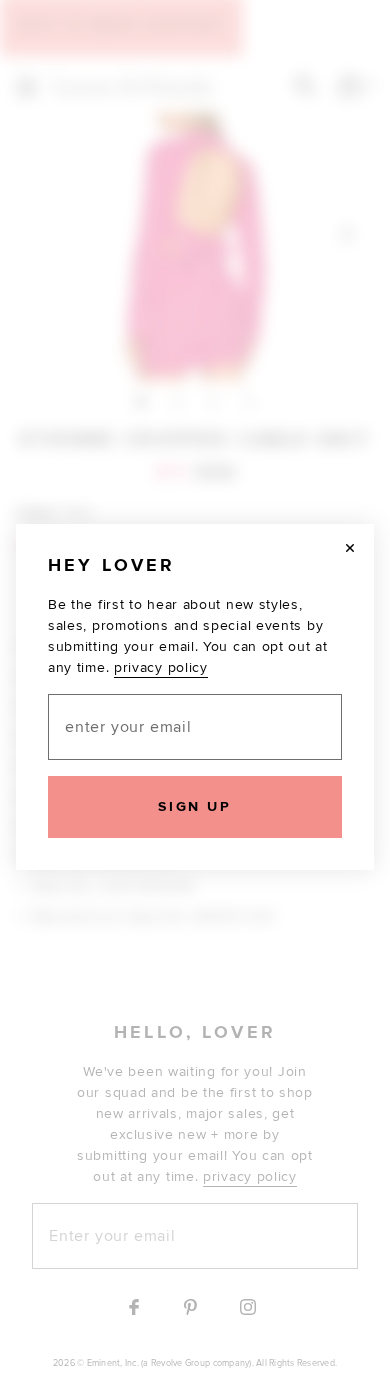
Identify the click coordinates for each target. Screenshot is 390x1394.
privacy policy (161, 667)
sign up (194, 806)
